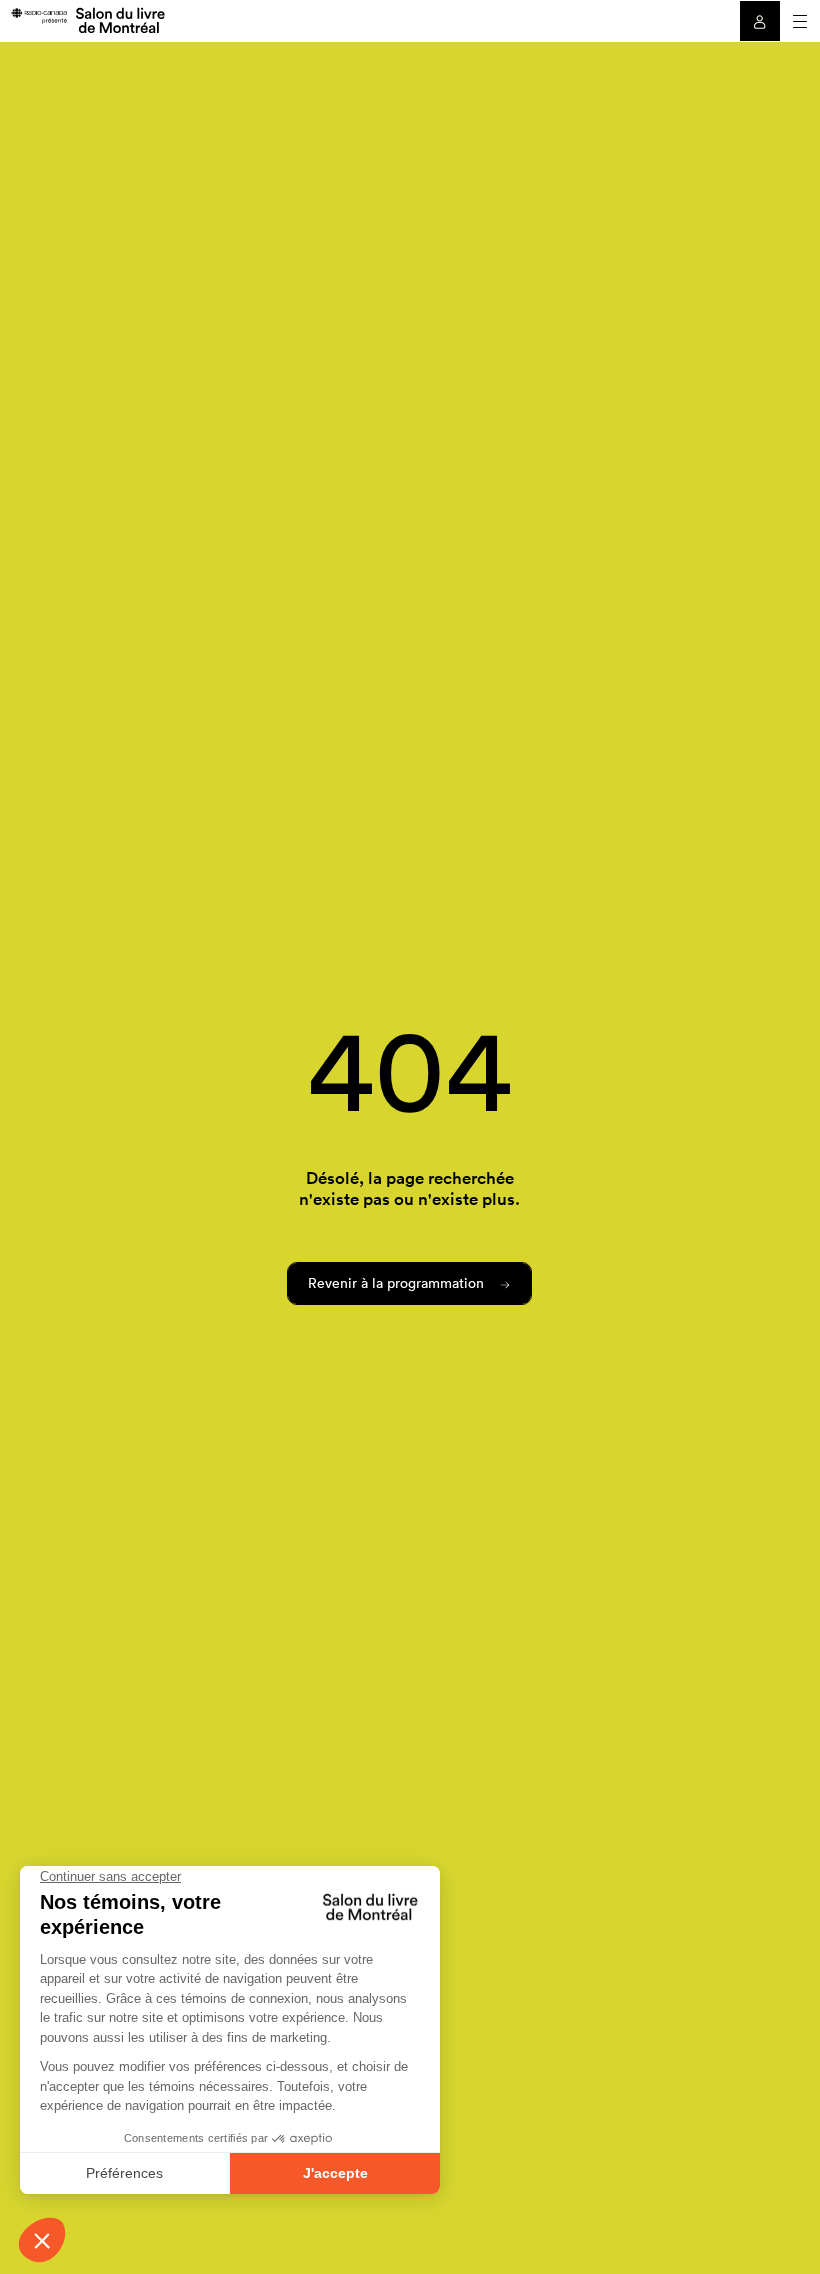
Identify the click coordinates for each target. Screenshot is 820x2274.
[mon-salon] (87, 19)
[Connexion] (760, 21)
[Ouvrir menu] (800, 21)
